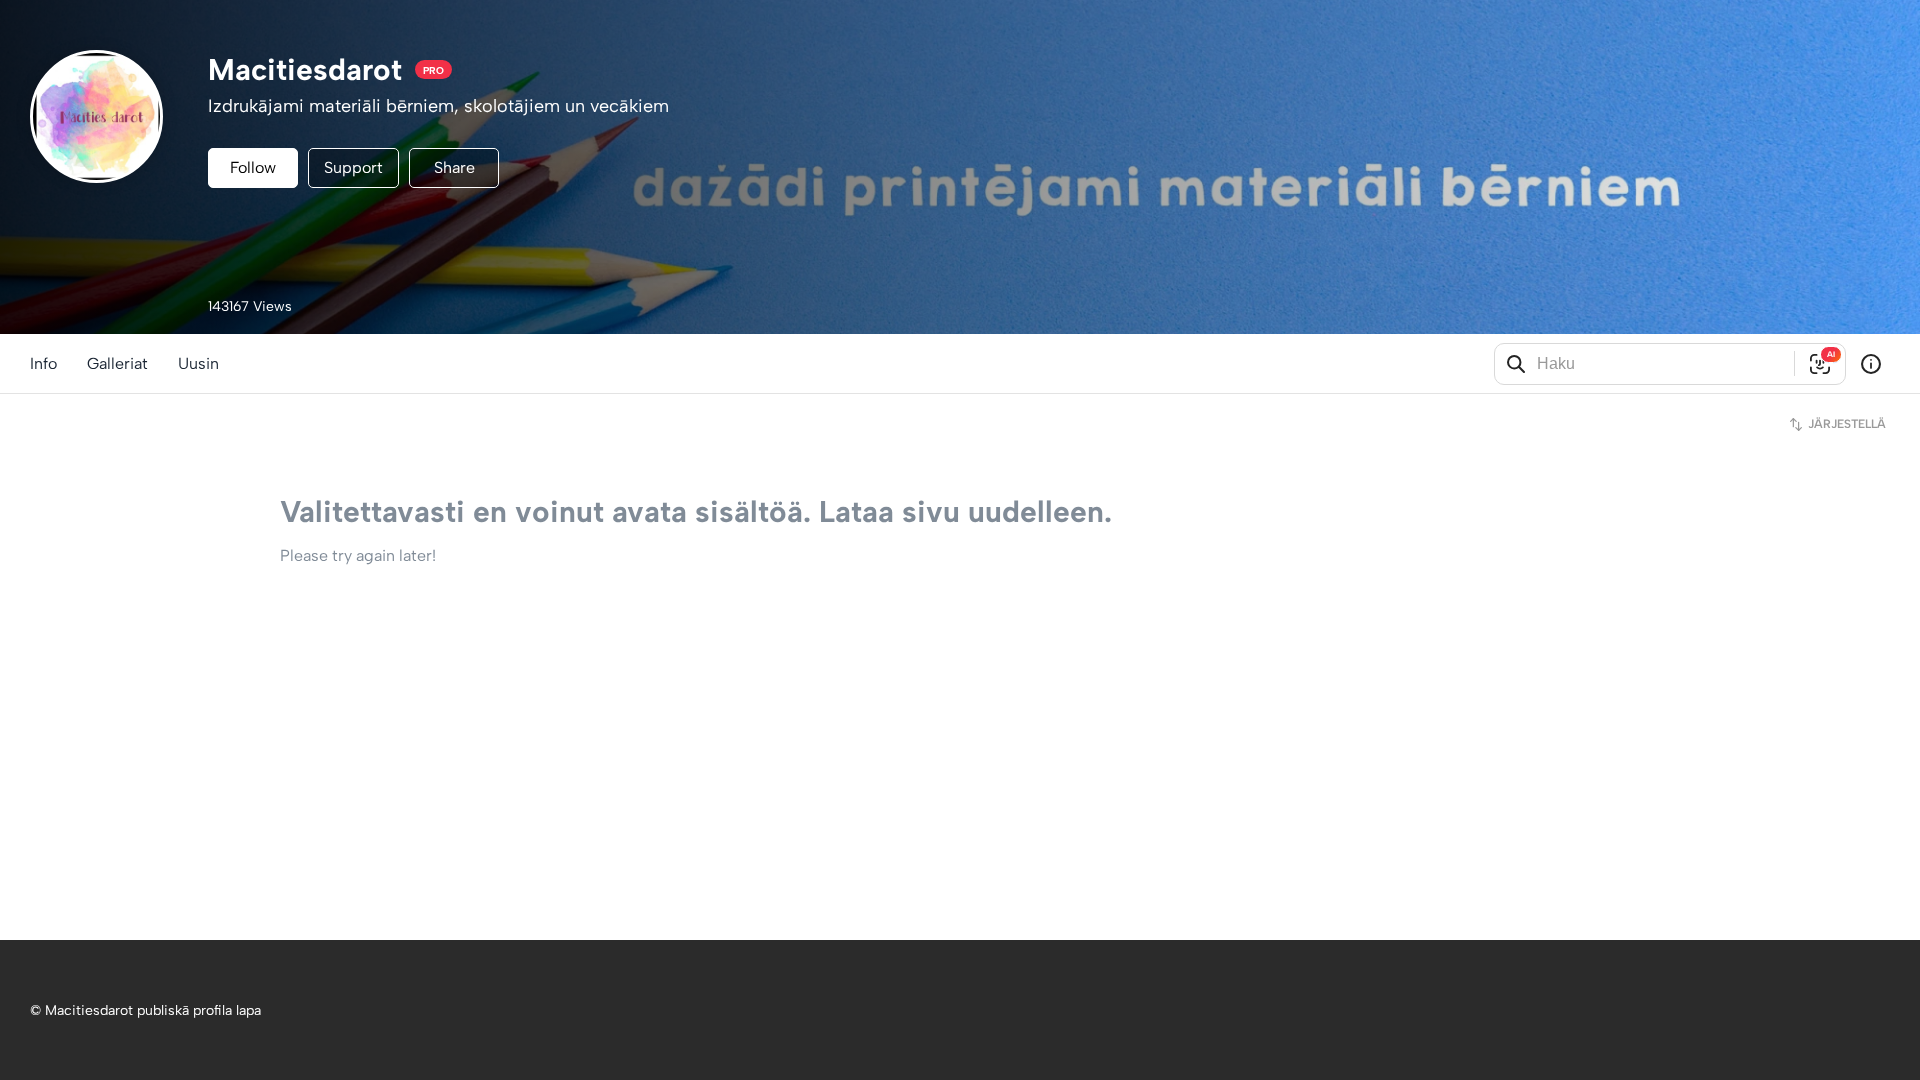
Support (353, 167)
